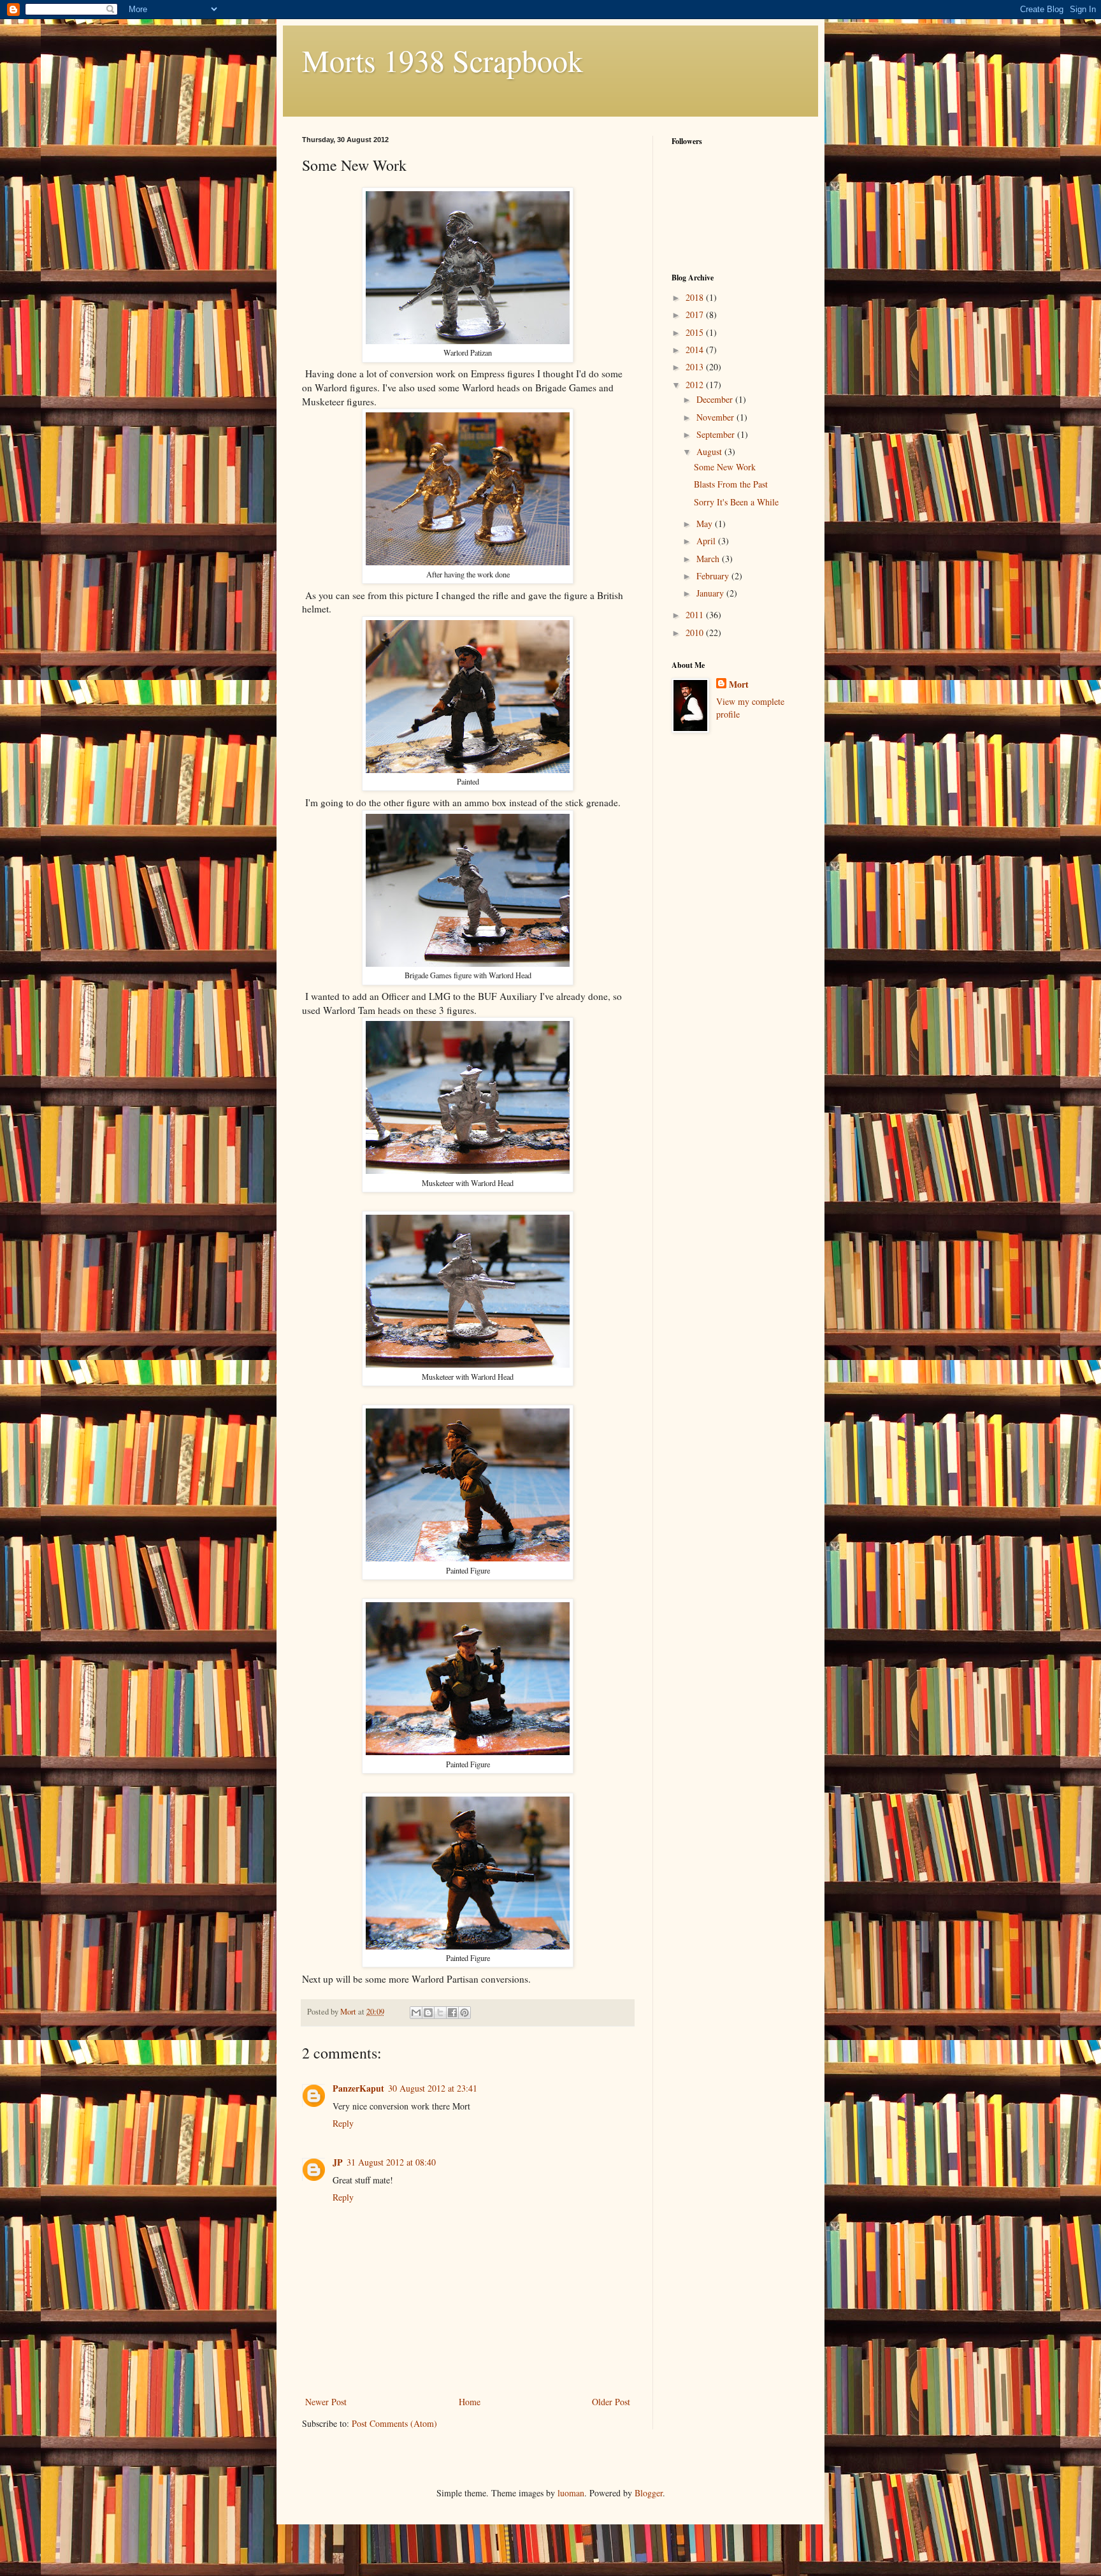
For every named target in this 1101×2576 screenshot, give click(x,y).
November (716, 417)
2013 (696, 367)
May (706, 524)
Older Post (611, 2402)
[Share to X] (440, 2013)
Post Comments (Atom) (394, 2423)
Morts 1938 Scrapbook (443, 60)
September (717, 434)
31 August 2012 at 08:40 (391, 2162)
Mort (739, 684)
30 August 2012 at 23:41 (433, 2088)
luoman (571, 2493)
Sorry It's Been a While (736, 502)
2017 (696, 315)
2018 (696, 297)
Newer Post (326, 2402)
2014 (696, 350)
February (714, 576)
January (711, 593)
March (709, 559)
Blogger (649, 2493)
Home (470, 2402)
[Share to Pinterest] (464, 2013)
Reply (343, 2123)
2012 (696, 385)
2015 (696, 332)
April (707, 541)
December (716, 399)
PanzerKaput (358, 2088)
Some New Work (725, 467)
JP (338, 2162)
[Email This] (416, 2013)
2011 (696, 615)
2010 (696, 633)
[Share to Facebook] (452, 2013)
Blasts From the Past (731, 484)
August (710, 452)
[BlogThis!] (428, 2013)
